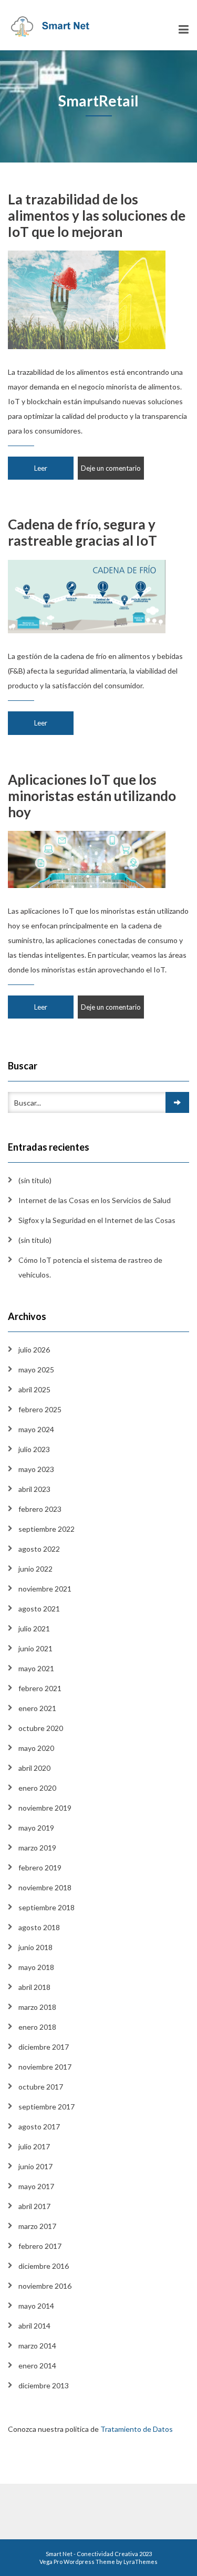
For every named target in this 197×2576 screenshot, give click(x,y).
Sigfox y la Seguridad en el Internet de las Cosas (97, 1220)
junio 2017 (35, 2166)
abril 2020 (34, 1768)
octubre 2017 (41, 2087)
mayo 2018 (36, 1967)
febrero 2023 (40, 1509)
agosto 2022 (39, 1549)
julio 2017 (34, 2146)
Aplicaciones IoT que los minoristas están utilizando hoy (92, 796)
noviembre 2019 (45, 1808)
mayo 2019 (36, 1828)
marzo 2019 (37, 1848)
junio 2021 (35, 1648)
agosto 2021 (39, 1609)
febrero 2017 (40, 2246)
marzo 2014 (37, 2346)
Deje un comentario (111, 468)
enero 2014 (37, 2366)
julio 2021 (34, 1628)
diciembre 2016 (44, 2266)
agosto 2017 (39, 2126)
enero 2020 (37, 1788)
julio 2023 (34, 1449)
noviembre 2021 (45, 1589)
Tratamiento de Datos (137, 2429)
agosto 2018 (39, 1927)
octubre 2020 (41, 1728)
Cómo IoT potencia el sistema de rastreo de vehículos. (90, 1267)
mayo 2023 (36, 1469)
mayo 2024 (36, 1429)
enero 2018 (37, 2027)
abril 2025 (34, 1389)
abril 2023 (34, 1489)
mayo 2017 (36, 2186)
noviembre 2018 (45, 1887)
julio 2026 (34, 1350)
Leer (41, 468)
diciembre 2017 (44, 2047)
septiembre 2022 (46, 1529)
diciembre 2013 (44, 2385)
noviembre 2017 (45, 2067)
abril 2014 (34, 2326)
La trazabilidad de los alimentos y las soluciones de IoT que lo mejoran (97, 215)
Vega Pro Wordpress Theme (77, 2562)
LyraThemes (141, 2562)
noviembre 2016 (45, 2286)
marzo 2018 (37, 2007)
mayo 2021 (36, 1668)
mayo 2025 (36, 1370)
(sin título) (35, 1180)
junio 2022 (35, 1569)
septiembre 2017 (46, 2107)
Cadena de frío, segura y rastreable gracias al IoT (82, 532)
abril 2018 (34, 1987)
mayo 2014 (36, 2306)
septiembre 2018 (46, 1907)
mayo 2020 (36, 1748)
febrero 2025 (40, 1409)
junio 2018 (35, 1947)
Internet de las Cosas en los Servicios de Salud (95, 1200)
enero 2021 (37, 1708)
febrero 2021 (40, 1688)
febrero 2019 (40, 1868)
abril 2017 (34, 2206)
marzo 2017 (37, 2226)
